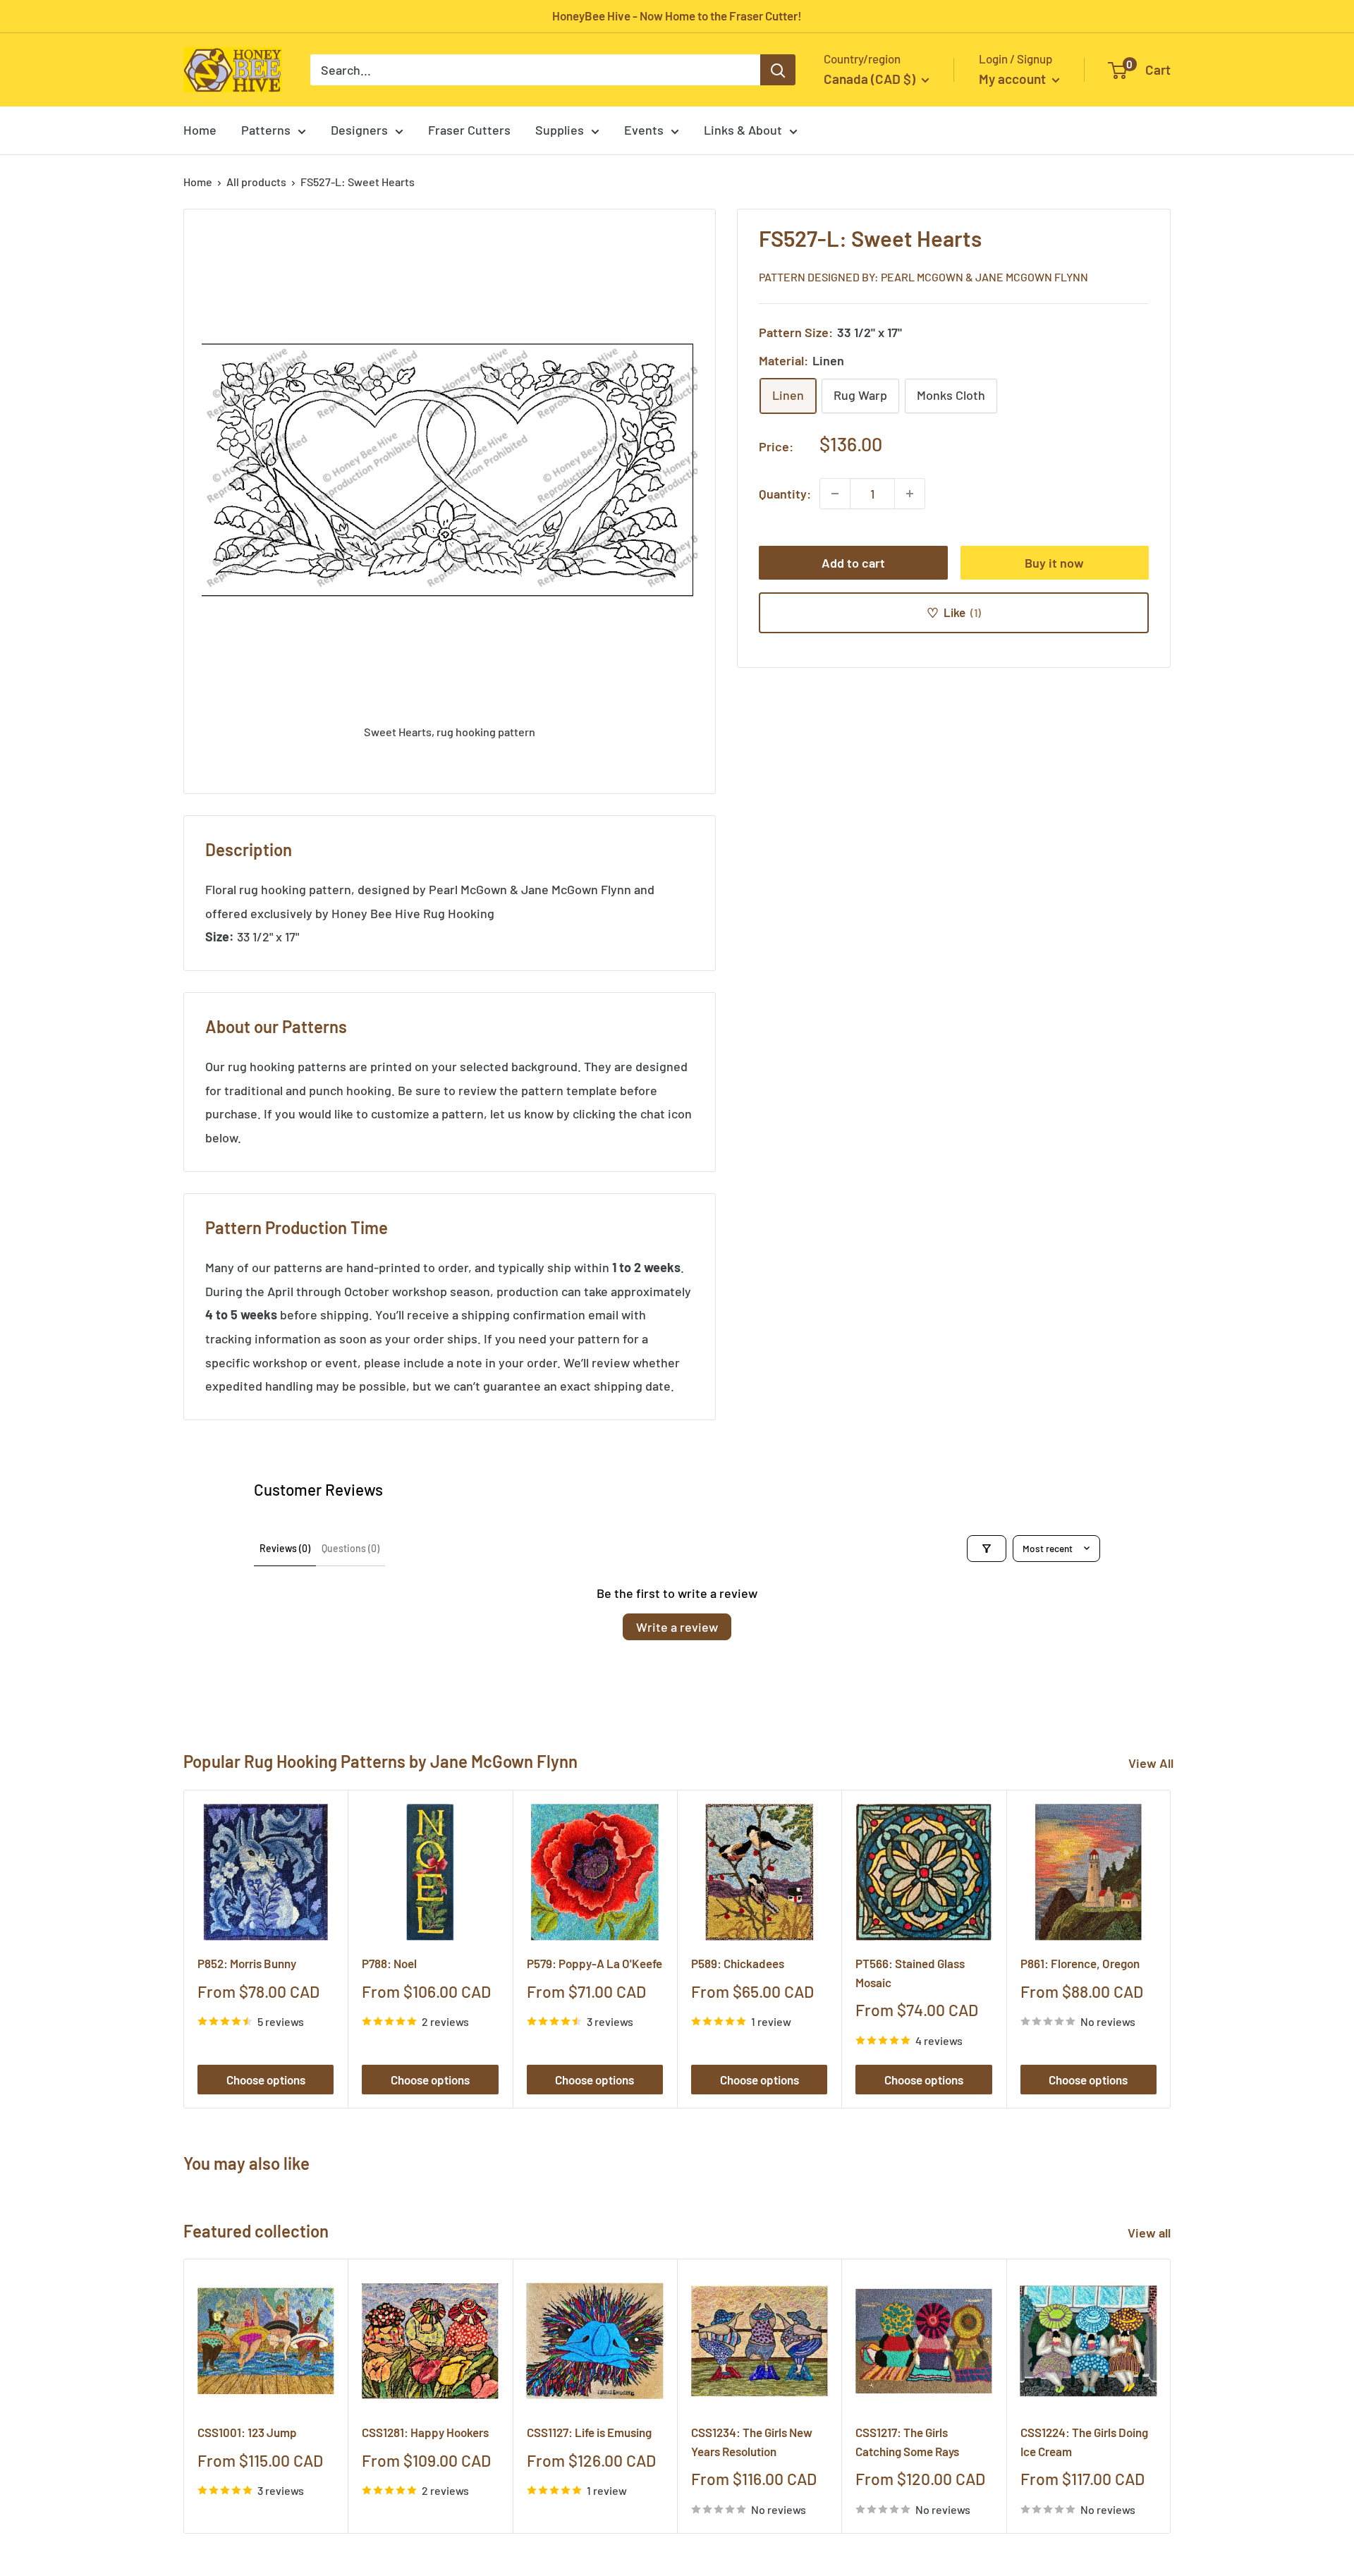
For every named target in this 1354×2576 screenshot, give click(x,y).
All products (256, 182)
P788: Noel (389, 1963)
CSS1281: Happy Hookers (425, 2433)
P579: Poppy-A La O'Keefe (594, 1963)
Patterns (266, 130)
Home (200, 130)
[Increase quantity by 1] (910, 494)
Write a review (677, 1627)
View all (1151, 2233)
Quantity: (785, 493)
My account (1014, 79)
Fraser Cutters (469, 130)
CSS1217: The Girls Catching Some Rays (907, 2442)
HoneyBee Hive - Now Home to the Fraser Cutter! (677, 16)
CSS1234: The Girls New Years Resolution (752, 2442)
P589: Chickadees (738, 1963)
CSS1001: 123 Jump (247, 2433)
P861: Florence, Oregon (1080, 1963)
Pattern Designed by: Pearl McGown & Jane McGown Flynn (923, 276)
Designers (359, 130)
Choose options (266, 2080)
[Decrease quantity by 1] (835, 494)
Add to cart (853, 563)
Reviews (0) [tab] (285, 1548)
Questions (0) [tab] (350, 1548)
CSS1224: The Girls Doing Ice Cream (1084, 2442)
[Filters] (987, 1549)
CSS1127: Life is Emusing (589, 2433)
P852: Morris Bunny (247, 1963)
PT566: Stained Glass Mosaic (910, 1972)
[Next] (1171, 1949)
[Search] (778, 70)
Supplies (560, 130)
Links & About (743, 130)
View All (1151, 1763)
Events (644, 130)
